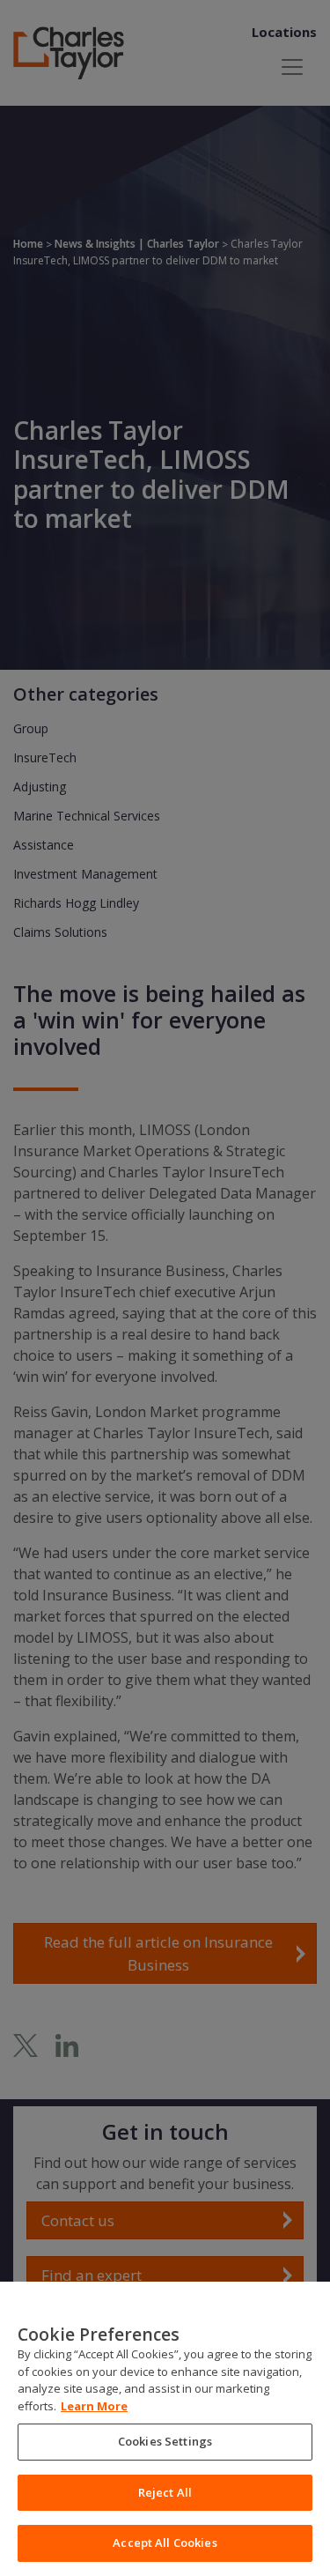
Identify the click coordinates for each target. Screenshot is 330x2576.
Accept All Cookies (165, 2543)
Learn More (94, 2406)
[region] (165, 2429)
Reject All (165, 2492)
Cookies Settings (165, 2441)
